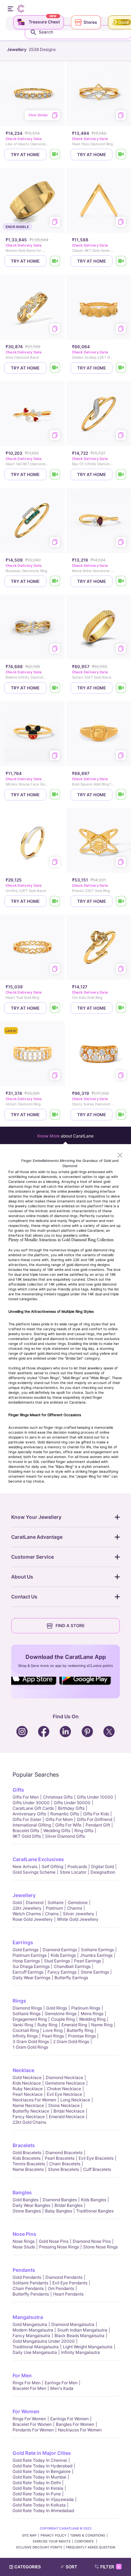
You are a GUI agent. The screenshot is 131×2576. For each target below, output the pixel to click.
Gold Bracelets (27, 2153)
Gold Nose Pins (54, 2241)
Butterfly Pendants (31, 2294)
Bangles (22, 2192)
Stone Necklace (64, 2105)
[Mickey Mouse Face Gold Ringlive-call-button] (55, 795)
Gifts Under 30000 (31, 1803)
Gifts (18, 1790)
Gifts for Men (26, 1797)
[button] (72, 2567)
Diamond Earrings (60, 1950)
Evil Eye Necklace (64, 2094)
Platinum (54, 1908)
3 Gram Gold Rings (31, 2041)
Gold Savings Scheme (34, 1872)
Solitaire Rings (27, 2014)
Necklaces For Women (34, 2100)
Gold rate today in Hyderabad (42, 2466)
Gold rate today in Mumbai (39, 2477)
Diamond (35, 1902)
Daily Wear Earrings (31, 1978)
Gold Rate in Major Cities (42, 2453)
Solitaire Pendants (30, 2283)
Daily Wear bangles (31, 2205)
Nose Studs (24, 2247)
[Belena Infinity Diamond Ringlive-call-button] (55, 688)
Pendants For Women (33, 2430)
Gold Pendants (27, 2277)
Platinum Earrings (30, 1955)
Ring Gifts (84, 1831)
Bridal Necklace (69, 2111)
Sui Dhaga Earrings (31, 1966)
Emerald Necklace (67, 2117)
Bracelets (24, 2145)
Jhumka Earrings (96, 1955)
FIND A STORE (70, 1626)
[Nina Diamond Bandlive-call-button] (55, 368)
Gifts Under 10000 (95, 1797)
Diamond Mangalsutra (73, 2324)
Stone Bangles (27, 2211)
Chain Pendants (28, 2288)
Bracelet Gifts (26, 1831)
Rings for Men (27, 2383)
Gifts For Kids (96, 1814)
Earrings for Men (61, 2383)
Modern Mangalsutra (33, 2330)
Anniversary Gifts (29, 1814)
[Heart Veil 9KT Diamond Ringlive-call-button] (55, 474)
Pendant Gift (98, 1825)
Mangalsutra (28, 2317)
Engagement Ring (30, 2019)
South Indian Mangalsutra (82, 2330)
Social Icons (36, 1685)
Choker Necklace (64, 2089)
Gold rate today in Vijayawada (43, 2499)
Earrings (23, 1942)
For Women (26, 2411)
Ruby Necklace (28, 2089)
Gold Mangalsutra (30, 2324)
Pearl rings (53, 2036)
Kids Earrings (63, 1955)
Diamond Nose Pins (92, 2241)
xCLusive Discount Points (39, 2547)
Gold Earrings (26, 1950)
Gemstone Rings (61, 2014)
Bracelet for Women (32, 2424)
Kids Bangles (94, 2200)
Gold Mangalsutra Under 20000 (44, 2341)
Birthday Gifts (71, 1808)
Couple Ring (63, 2019)
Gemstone (78, 1902)
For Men (22, 2375)
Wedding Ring (92, 2019)
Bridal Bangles (68, 2205)
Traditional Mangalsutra (36, 2347)
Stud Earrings (57, 1961)
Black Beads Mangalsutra (79, 2336)
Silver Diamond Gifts (65, 1836)
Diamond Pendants (64, 2277)
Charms (75, 1908)
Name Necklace (28, 2105)
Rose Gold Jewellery (33, 1919)
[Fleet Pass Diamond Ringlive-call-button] (121, 155)
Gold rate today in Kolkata (39, 2505)
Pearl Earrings (88, 1961)
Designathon (103, 1872)
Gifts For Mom (59, 1819)
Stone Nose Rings (100, 2247)
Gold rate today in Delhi (37, 2483)
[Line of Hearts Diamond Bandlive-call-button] (55, 155)
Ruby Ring (47, 2025)
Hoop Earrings (26, 1961)
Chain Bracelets (65, 2164)
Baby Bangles (59, 2211)
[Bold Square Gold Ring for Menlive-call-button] (121, 795)
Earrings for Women (70, 2419)
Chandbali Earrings (72, 1966)
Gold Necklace (27, 2077)
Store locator (73, 1872)
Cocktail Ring (26, 2030)
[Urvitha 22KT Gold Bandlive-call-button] (55, 901)
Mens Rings (92, 2014)
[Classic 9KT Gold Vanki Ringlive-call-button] (121, 261)
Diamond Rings (27, 2008)
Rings (19, 2001)
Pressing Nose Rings (59, 2247)
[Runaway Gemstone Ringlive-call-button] (55, 581)
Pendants (24, 2270)
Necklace (23, 2070)
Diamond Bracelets (64, 2153)
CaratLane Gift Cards (33, 1808)
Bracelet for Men (29, 2388)
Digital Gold (103, 1867)
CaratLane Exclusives (38, 1859)
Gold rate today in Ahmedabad (43, 2511)
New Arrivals (25, 1867)
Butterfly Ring (80, 2030)
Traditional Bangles (95, 2211)
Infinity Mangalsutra (81, 2352)
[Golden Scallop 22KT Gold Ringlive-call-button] (121, 368)
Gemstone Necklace (65, 2083)
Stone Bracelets (63, 2169)
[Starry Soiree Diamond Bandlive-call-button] (121, 1115)
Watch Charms (27, 1914)
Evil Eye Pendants (70, 2283)
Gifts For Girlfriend (94, 1819)
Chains (52, 1914)
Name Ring (102, 2025)
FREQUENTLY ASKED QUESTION (91, 2547)
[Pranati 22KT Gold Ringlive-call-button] (121, 901)
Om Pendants (61, 2288)
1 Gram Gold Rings (30, 2047)
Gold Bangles (26, 2200)
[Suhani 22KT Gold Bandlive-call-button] (121, 688)
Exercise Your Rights (52, 2541)
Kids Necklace (27, 2083)
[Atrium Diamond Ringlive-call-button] (55, 1115)
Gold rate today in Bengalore (42, 2471)
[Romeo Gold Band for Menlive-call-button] (55, 261)
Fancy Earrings (62, 1972)
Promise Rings (82, 2036)
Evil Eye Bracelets (96, 2158)
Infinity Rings (25, 2036)
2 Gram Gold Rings (71, 2041)
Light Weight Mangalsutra (88, 2347)
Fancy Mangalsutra (31, 2336)
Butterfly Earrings (71, 1978)
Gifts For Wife (68, 1825)
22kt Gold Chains (29, 2122)
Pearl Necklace (28, 2094)
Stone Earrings (95, 1972)
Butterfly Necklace (31, 2111)
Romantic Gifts (65, 1814)
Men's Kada (62, 2388)
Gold (17, 1902)
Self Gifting (52, 1867)
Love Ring (53, 2030)
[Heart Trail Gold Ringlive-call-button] (55, 1008)
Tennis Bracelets (29, 2164)
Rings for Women (29, 2419)
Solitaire (56, 1902)
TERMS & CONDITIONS (88, 2535)
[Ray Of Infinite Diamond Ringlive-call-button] (121, 474)
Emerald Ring (74, 2025)
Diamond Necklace (64, 2077)
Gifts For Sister (27, 1819)
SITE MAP (29, 2535)
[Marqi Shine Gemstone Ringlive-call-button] (121, 581)
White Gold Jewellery (78, 1919)
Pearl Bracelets (60, 2158)
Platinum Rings (86, 2008)
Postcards (77, 1867)
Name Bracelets (28, 2169)
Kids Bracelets (27, 2158)
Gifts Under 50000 (72, 1803)
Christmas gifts (58, 1797)
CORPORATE (85, 2541)
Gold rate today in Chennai (40, 2460)
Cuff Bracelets (97, 2169)
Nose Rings (24, 2241)
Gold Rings (57, 2008)
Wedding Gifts (57, 1831)
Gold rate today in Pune (37, 2494)
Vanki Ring (23, 2025)
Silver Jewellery (79, 1914)
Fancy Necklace (29, 2117)
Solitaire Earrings (97, 1950)
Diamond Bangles (60, 2200)
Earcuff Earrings (28, 1972)
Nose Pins (24, 2234)
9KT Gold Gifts (27, 1836)
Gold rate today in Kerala (38, 2488)
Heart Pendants (68, 2294)
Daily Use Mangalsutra (35, 2352)
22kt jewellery (27, 1908)
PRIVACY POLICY (53, 2535)
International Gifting (32, 1825)
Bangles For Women (75, 2424)
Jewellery (24, 1895)
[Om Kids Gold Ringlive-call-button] (121, 1008)
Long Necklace (75, 2100)
